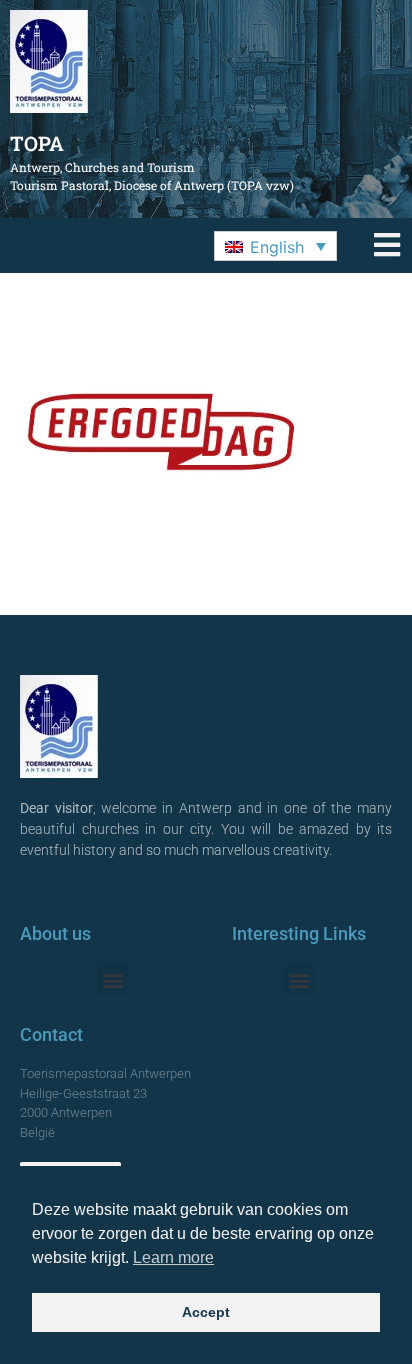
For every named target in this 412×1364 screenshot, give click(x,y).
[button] (275, 246)
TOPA (37, 143)
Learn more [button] (173, 1257)
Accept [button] (206, 1312)
